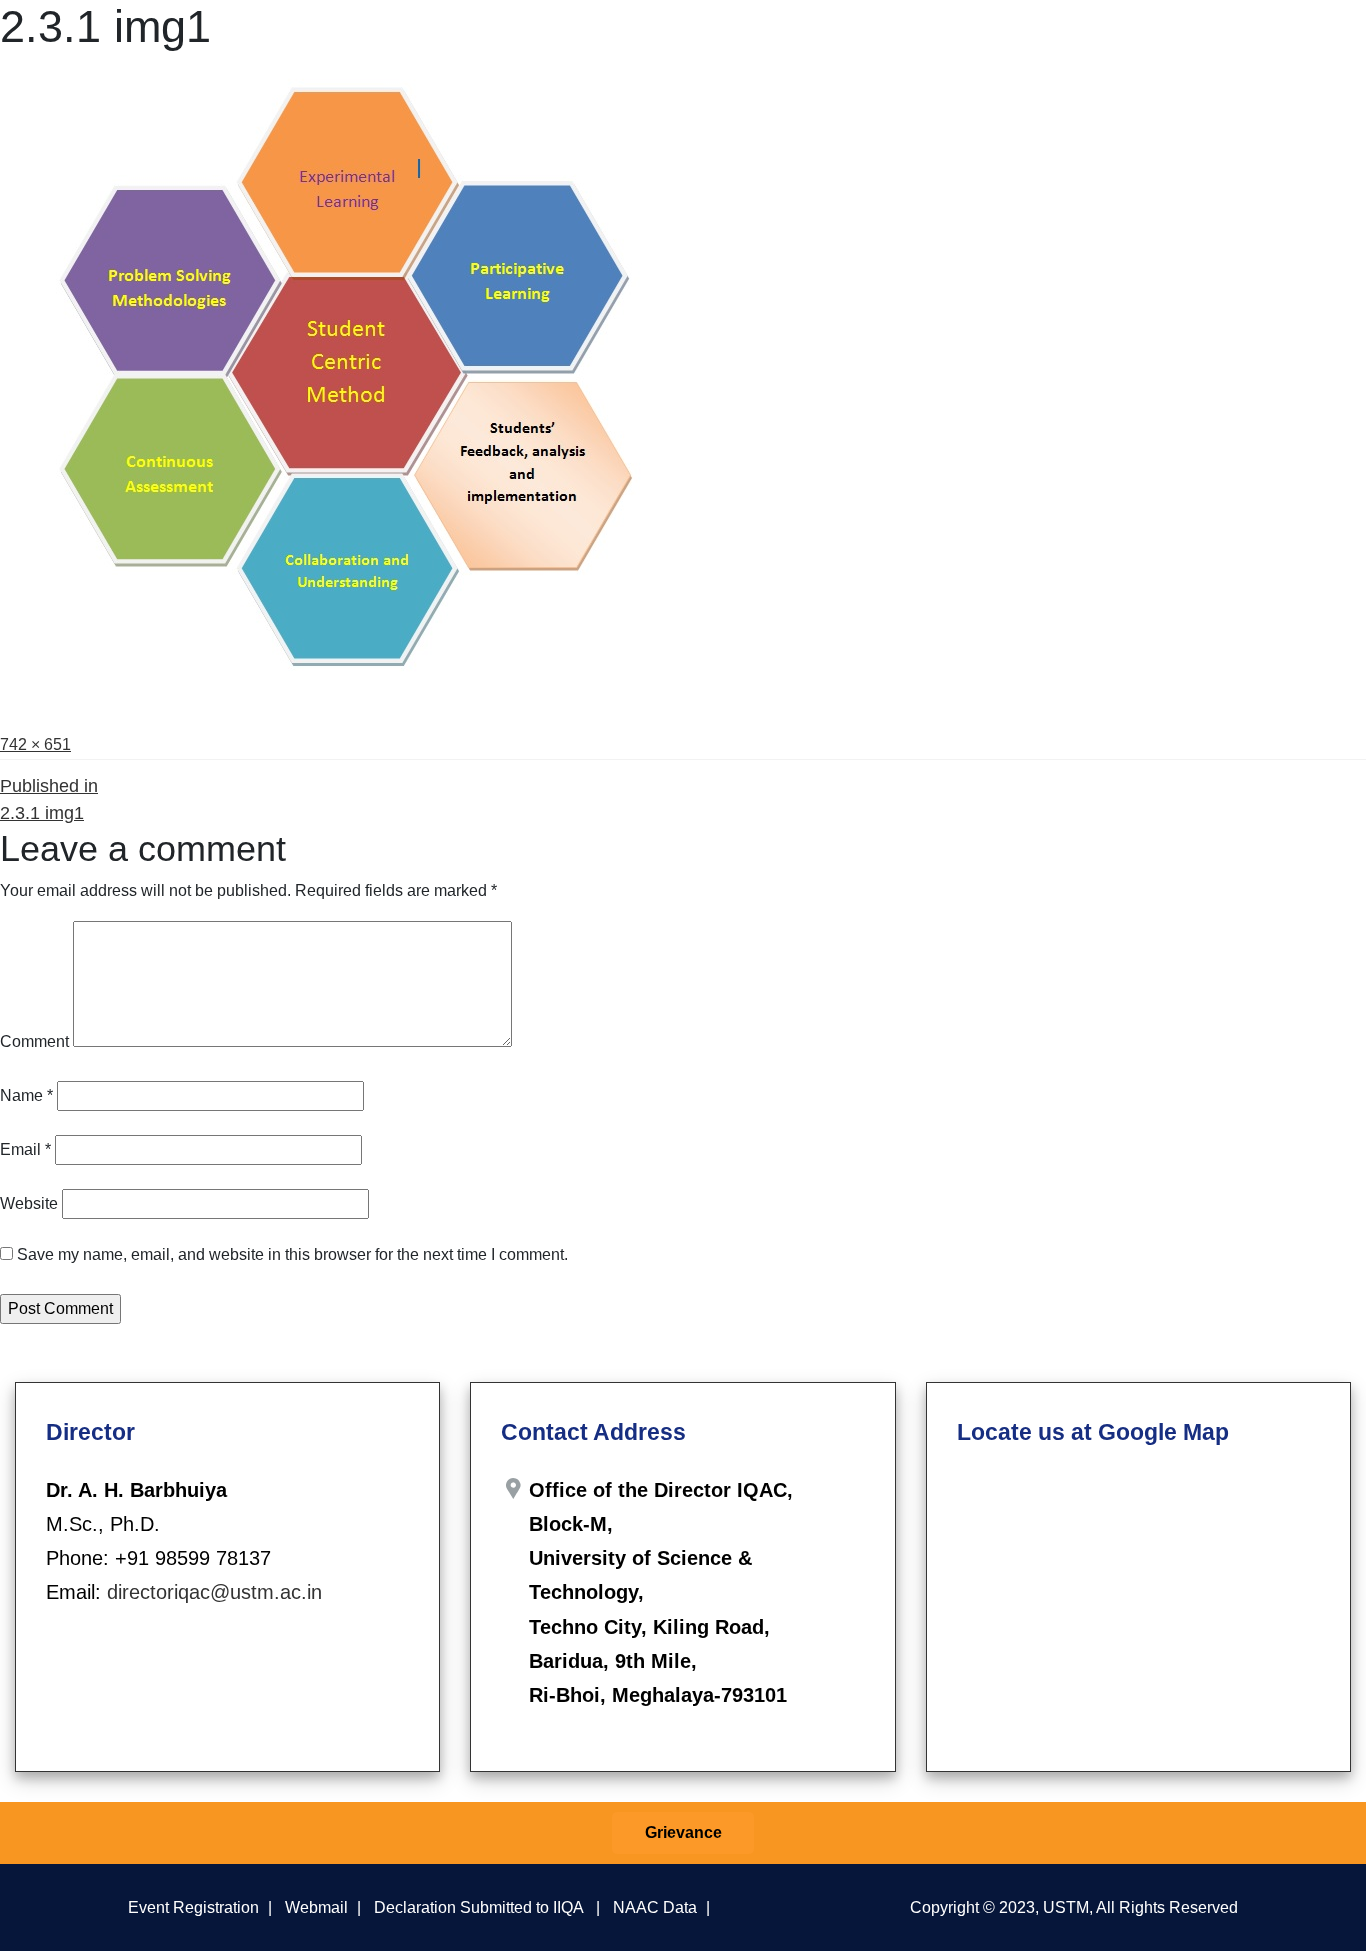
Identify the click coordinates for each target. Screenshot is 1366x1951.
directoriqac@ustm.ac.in (214, 1592)
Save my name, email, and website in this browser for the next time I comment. (292, 1254)
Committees (665, 38)
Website (29, 1203)
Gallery (1264, 38)
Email (25, 1149)
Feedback (964, 38)
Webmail (316, 1907)
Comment (34, 1041)
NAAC (1053, 38)
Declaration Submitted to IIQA (478, 1907)
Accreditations (1161, 38)
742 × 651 (35, 744)
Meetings (759, 38)
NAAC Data (655, 1907)
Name (26, 1095)
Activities (861, 38)
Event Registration (193, 1907)
